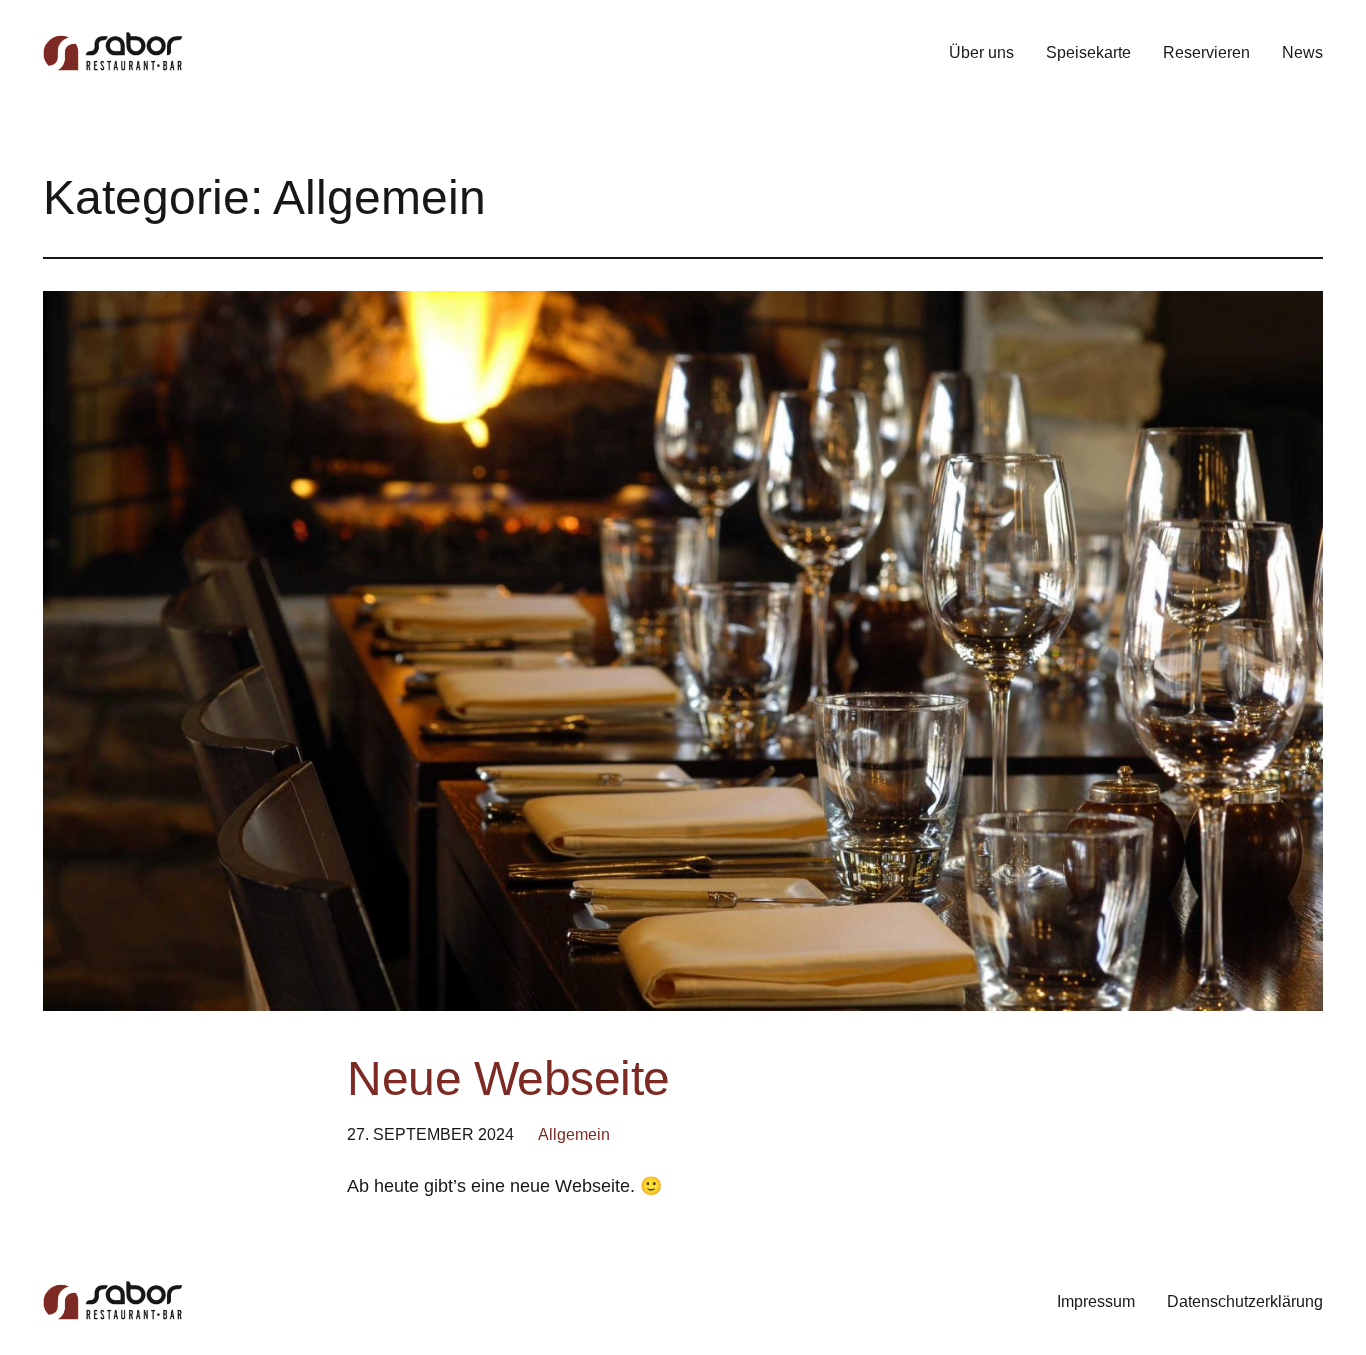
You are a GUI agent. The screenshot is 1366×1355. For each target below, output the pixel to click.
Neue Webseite (508, 1078)
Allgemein (574, 1134)
